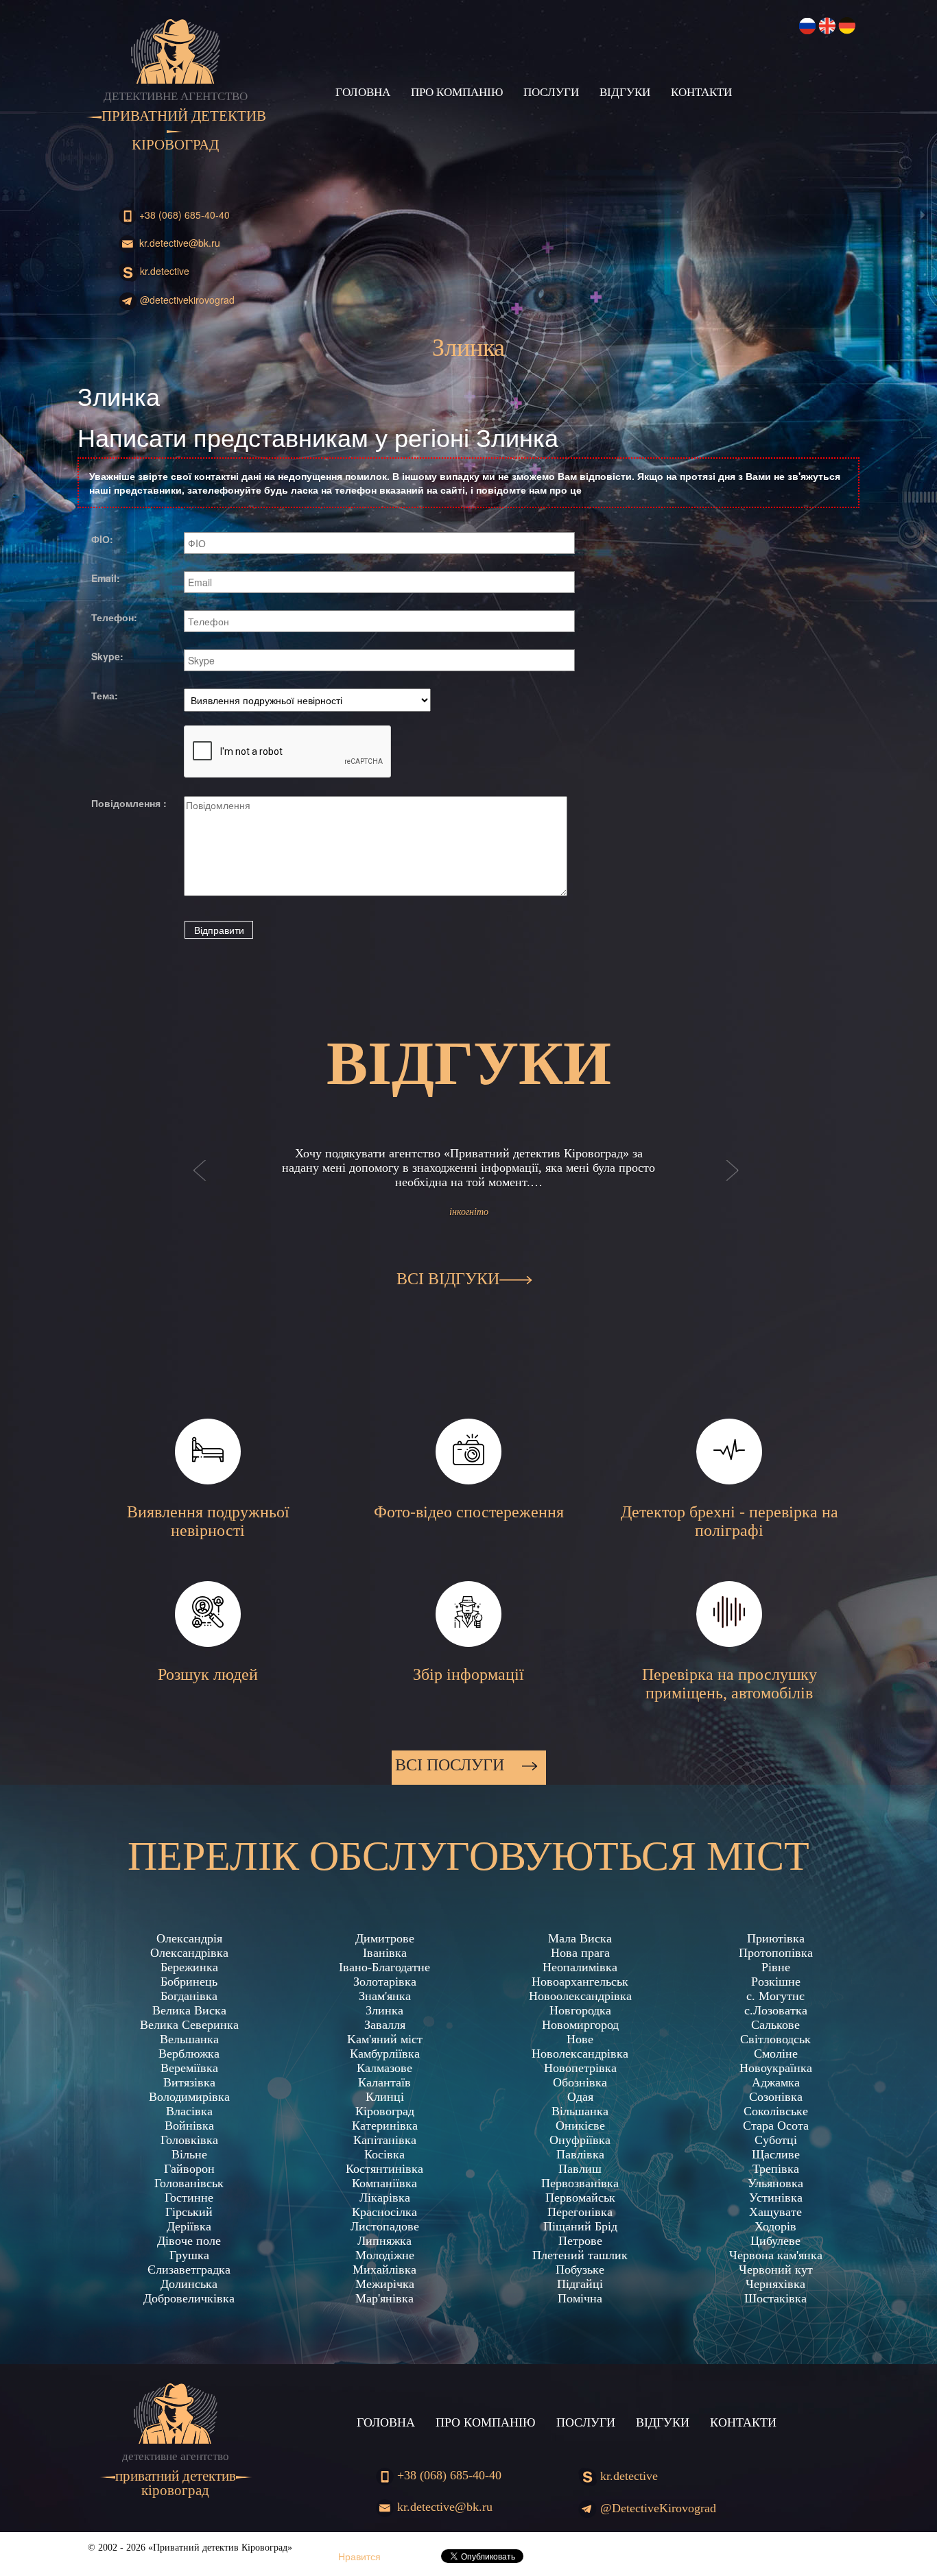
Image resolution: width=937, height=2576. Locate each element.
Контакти (701, 92)
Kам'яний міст (385, 2039)
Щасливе (776, 2154)
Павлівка (580, 2154)
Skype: (107, 656)
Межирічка (385, 2284)
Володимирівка (189, 2097)
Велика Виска (189, 2010)
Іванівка (385, 1953)
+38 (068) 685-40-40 (183, 215)
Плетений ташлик (580, 2255)
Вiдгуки (625, 92)
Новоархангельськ (580, 1982)
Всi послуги (452, 1765)
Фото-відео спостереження (469, 1512)
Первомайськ (580, 2198)
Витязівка (189, 2082)
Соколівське (776, 2111)
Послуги (551, 92)
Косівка (384, 2154)
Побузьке (580, 2270)
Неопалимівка (580, 1967)
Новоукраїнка (776, 2068)
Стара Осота (776, 2126)
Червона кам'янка (776, 2255)
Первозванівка (580, 2183)
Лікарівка (385, 2198)
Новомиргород (580, 2025)
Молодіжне (385, 2255)
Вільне (189, 2154)
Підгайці (580, 2284)
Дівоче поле (189, 2241)
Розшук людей (208, 1674)
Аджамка (776, 2082)
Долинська (189, 2284)
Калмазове (384, 2068)
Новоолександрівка (580, 1996)
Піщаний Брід (580, 2226)
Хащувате (775, 2212)
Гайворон (189, 2169)
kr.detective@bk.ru (178, 243)
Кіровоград (385, 2111)
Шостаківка (775, 2298)
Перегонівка (580, 2212)
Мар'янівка (384, 2298)
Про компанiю (457, 92)
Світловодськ (775, 2039)
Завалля (385, 2025)
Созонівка (776, 2097)
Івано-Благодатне (384, 1967)
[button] (200, 1184)
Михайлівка (384, 2270)
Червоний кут (776, 2270)
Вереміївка (189, 2068)
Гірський (189, 2212)
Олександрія (189, 1938)
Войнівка (189, 2126)
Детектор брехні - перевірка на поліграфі (730, 1521)
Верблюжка (189, 2054)
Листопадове (385, 2226)
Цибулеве (775, 2241)
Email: (106, 578)
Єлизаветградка (189, 2270)
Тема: (105, 695)
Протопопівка (776, 1953)
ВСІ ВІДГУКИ (448, 1279)
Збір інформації (468, 1674)
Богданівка (189, 1996)
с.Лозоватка (776, 2010)
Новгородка (580, 2010)
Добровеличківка (189, 2298)
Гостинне (189, 2198)
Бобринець (189, 1982)
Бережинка (189, 1967)
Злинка (384, 2010)
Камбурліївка (385, 2054)
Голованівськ (189, 2183)
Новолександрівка (580, 2054)
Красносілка (384, 2212)
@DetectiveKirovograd (186, 300)
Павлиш (580, 2169)
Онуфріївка (580, 2140)
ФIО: (102, 539)
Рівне (776, 1967)
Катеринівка (385, 2126)
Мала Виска (580, 1938)
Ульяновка (775, 2183)
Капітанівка (385, 2140)
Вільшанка (580, 2111)
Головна (363, 92)
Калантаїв (384, 2082)
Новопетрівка (580, 2068)
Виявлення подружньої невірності (208, 1521)
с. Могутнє (775, 1996)
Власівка (189, 2111)
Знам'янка (385, 1996)
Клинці (385, 2097)
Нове (580, 2039)
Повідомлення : (129, 803)
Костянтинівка (384, 2169)
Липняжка (384, 2241)
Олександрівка (189, 1953)
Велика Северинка (189, 2025)
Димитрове (385, 1938)
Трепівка (776, 2169)
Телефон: (114, 617)
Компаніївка (384, 2183)
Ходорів (775, 2226)
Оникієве (580, 2126)
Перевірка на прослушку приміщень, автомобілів (730, 1684)
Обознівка (580, 2082)
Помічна (580, 2298)
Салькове (775, 2025)
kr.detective (163, 271)
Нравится (359, 2556)
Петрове (580, 2241)
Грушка (189, 2255)
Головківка (189, 2140)
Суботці (776, 2140)
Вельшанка (189, 2039)
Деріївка (189, 2226)
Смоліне (776, 2054)
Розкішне (776, 1982)
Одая (580, 2097)
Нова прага (580, 1953)
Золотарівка (385, 1982)
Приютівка (776, 1938)
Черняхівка (775, 2284)
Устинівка (776, 2198)
